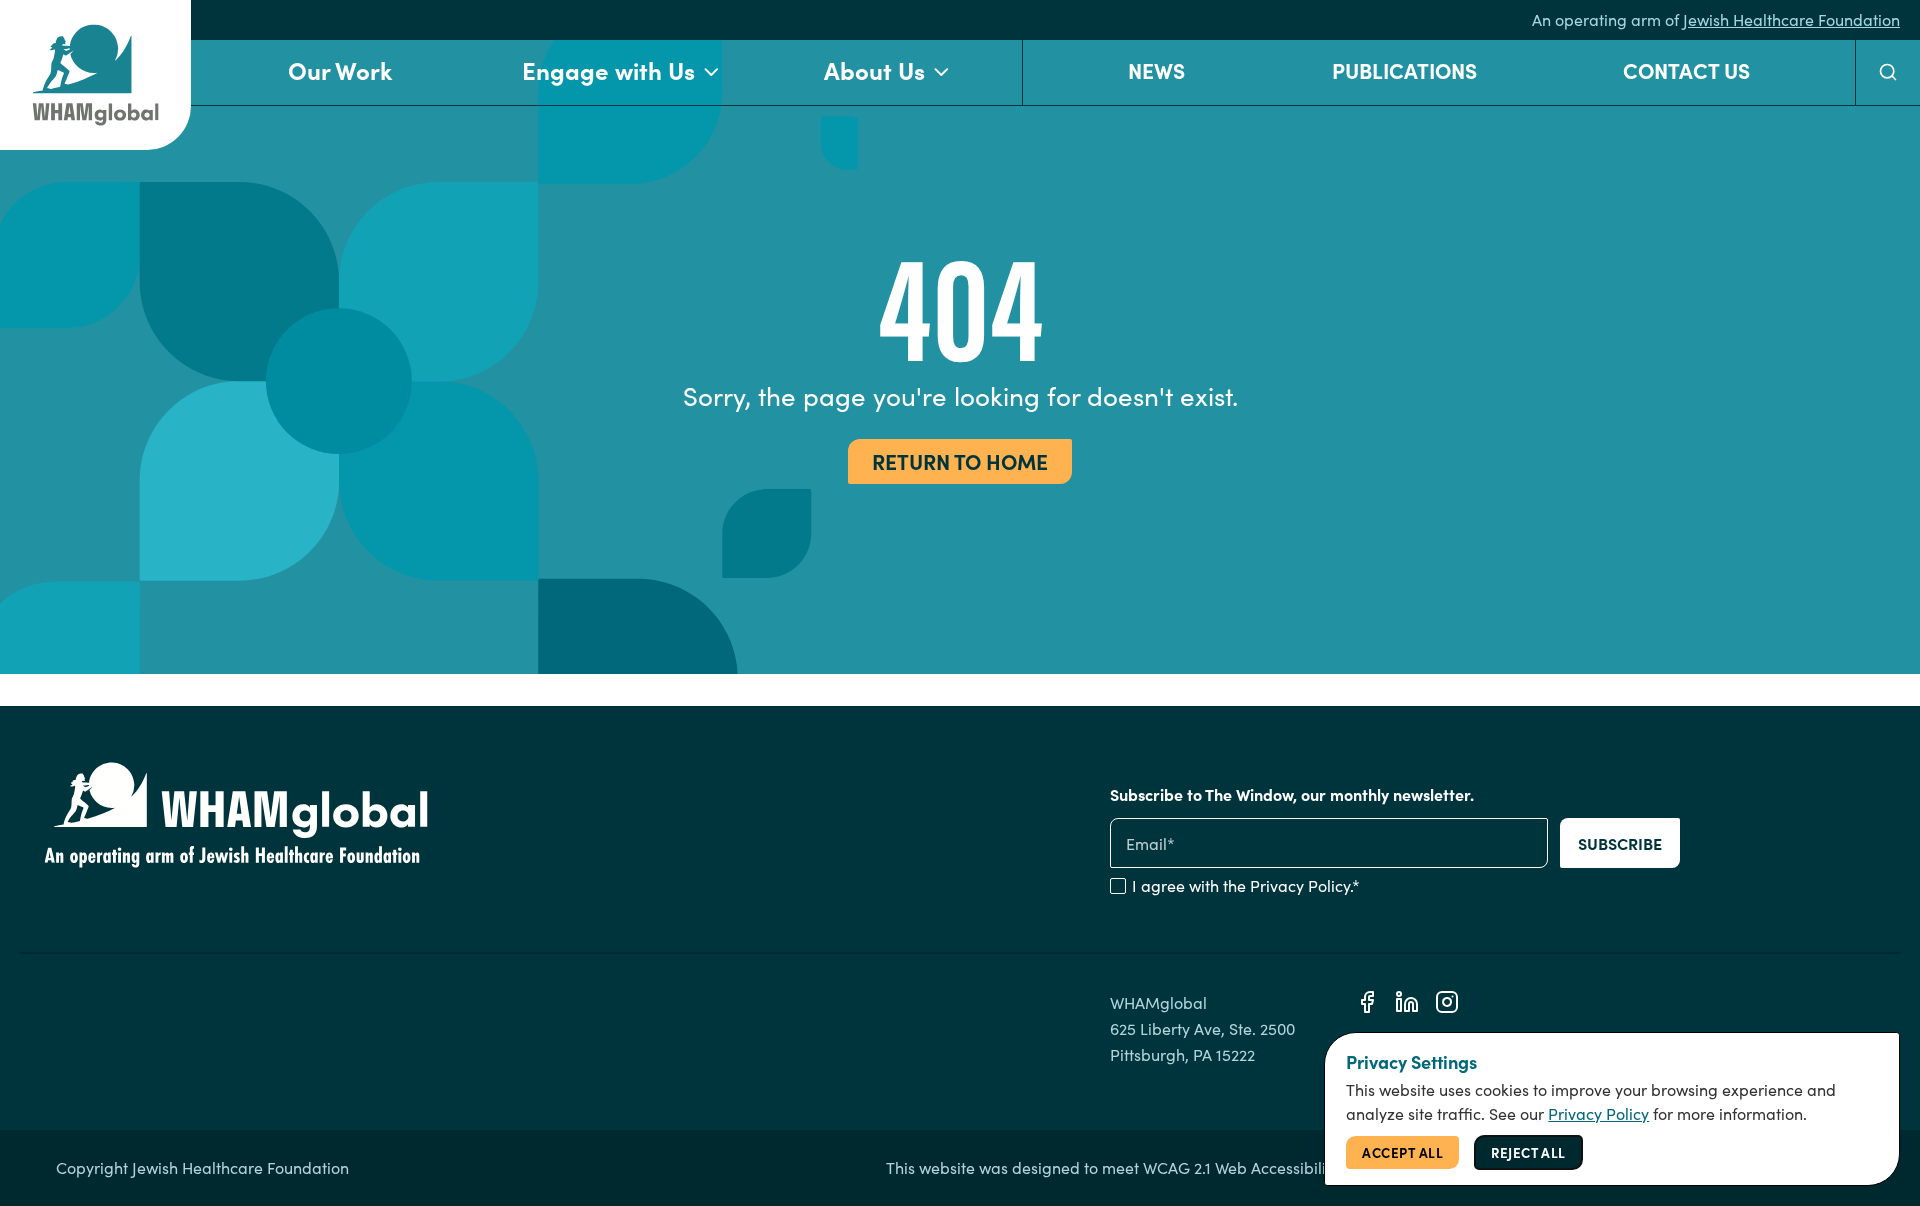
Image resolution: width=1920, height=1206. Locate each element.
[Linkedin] (1407, 1002)
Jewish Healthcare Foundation (1791, 19)
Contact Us (1686, 69)
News (1156, 69)
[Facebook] (1367, 1002)
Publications (1404, 69)
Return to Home (960, 460)
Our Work (340, 69)
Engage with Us (608, 69)
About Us (874, 69)
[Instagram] (1447, 1002)
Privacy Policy (1300, 885)
